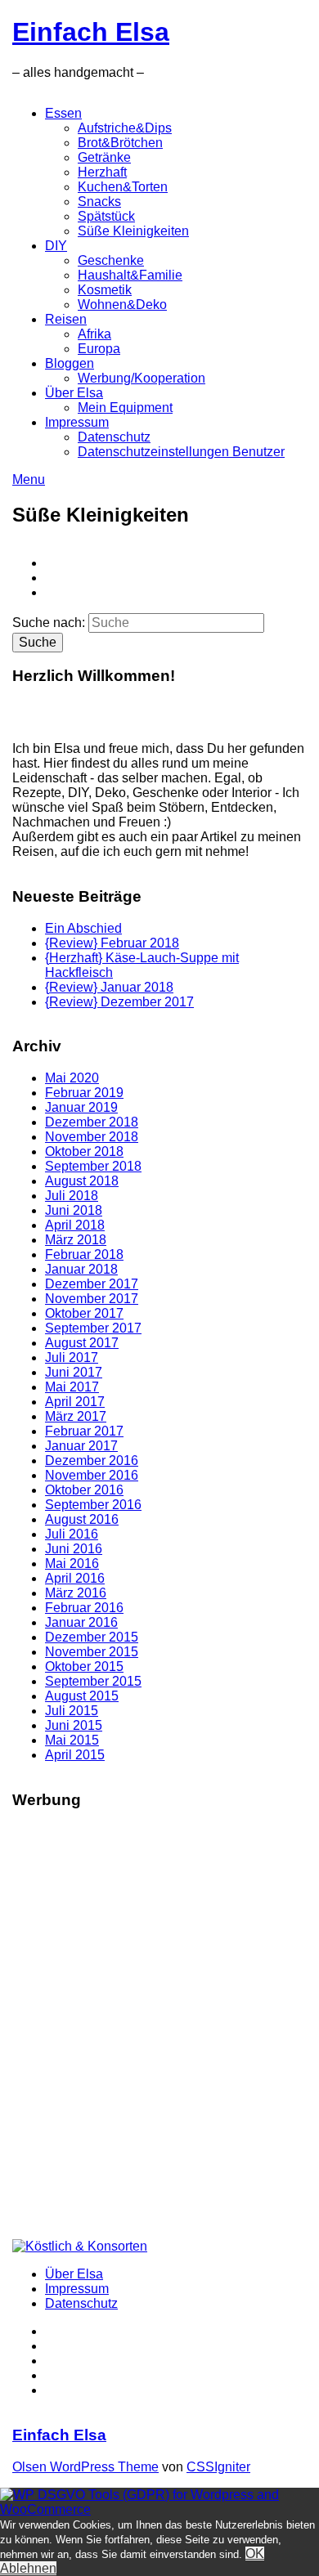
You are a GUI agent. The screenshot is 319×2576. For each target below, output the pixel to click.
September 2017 (93, 1328)
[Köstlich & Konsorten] (80, 2246)
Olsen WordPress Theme (85, 2467)
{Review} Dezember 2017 (119, 1002)
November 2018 (92, 1137)
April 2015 (75, 1755)
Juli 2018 (72, 1196)
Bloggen (70, 363)
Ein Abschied (83, 928)
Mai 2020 (72, 1078)
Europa (99, 349)
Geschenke (111, 260)
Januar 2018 (81, 1269)
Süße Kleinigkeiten (133, 231)
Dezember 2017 (92, 1284)
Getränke (104, 157)
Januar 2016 (81, 1622)
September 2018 (93, 1166)
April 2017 (75, 1402)
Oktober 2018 (84, 1151)
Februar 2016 (84, 1608)
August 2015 (82, 1696)
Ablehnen (28, 2568)
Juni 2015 (74, 1725)
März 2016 (76, 1593)
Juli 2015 (72, 1711)
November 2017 (92, 1299)
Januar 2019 (81, 1107)
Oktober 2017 (84, 1313)
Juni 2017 (74, 1372)
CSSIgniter (218, 2467)
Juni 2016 (74, 1549)
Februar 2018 (84, 1254)
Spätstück (106, 216)
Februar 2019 (84, 1093)
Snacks (99, 202)
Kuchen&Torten (123, 187)
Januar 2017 (81, 1446)
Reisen (66, 319)
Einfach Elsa (91, 32)
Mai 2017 (72, 1387)
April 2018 (75, 1225)
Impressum (77, 422)
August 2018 (82, 1181)
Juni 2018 (74, 1210)
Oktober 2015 (84, 1667)
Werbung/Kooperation (142, 378)
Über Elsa (74, 393)
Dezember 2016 (92, 1460)
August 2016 (82, 1519)
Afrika (94, 334)
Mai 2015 (72, 1740)
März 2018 (76, 1240)
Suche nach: (49, 623)
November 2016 (92, 1475)
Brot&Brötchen (120, 143)
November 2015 (92, 1652)
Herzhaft (102, 172)
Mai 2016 (72, 1564)
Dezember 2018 (92, 1122)
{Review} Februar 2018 (112, 943)
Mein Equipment (125, 408)
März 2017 (76, 1416)
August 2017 (82, 1343)
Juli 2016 (72, 1534)
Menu (29, 479)
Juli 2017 (72, 1357)
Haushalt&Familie (130, 275)
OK (255, 2554)
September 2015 (93, 1681)
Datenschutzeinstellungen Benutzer (181, 452)
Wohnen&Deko (122, 305)
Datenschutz (114, 437)
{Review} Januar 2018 (109, 987)
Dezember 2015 (92, 1637)
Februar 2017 (84, 1431)
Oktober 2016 (84, 1490)
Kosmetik (105, 290)
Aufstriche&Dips (125, 128)
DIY (56, 246)
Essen (63, 113)
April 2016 (75, 1578)
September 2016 (93, 1505)
